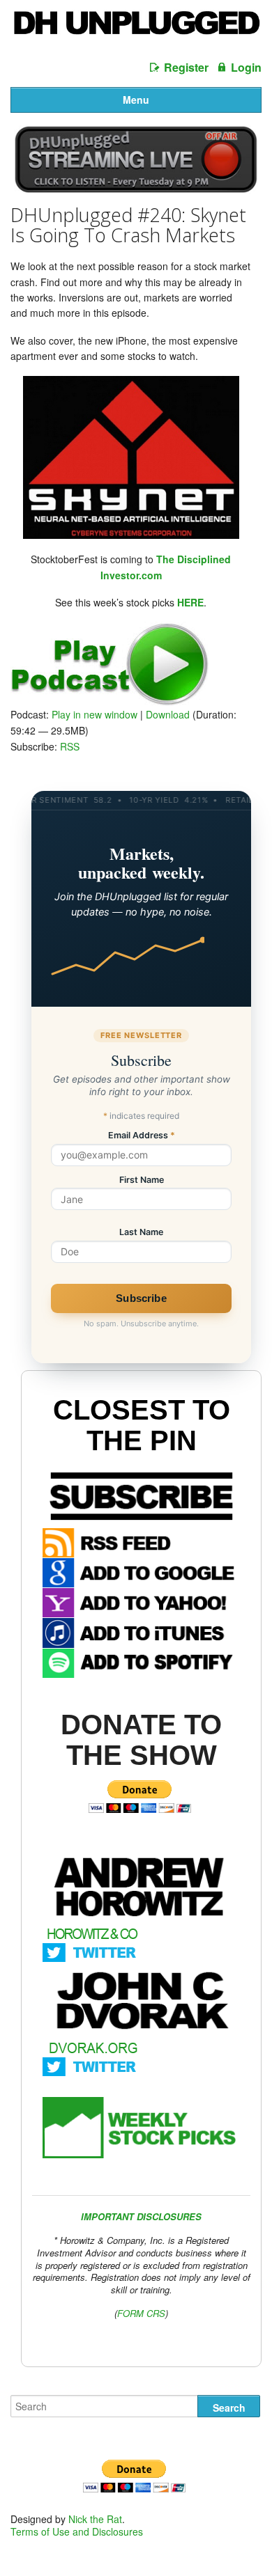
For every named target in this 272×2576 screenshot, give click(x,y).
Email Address (142, 1136)
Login (246, 67)
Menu (136, 100)
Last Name (141, 1233)
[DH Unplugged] (136, 28)
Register (186, 67)
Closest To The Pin (142, 1425)
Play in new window (95, 714)
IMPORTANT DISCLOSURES (141, 2216)
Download (168, 714)
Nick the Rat (95, 2519)
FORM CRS (141, 2313)
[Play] (110, 702)
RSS (70, 746)
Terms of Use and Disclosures (77, 2531)
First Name (142, 1180)
